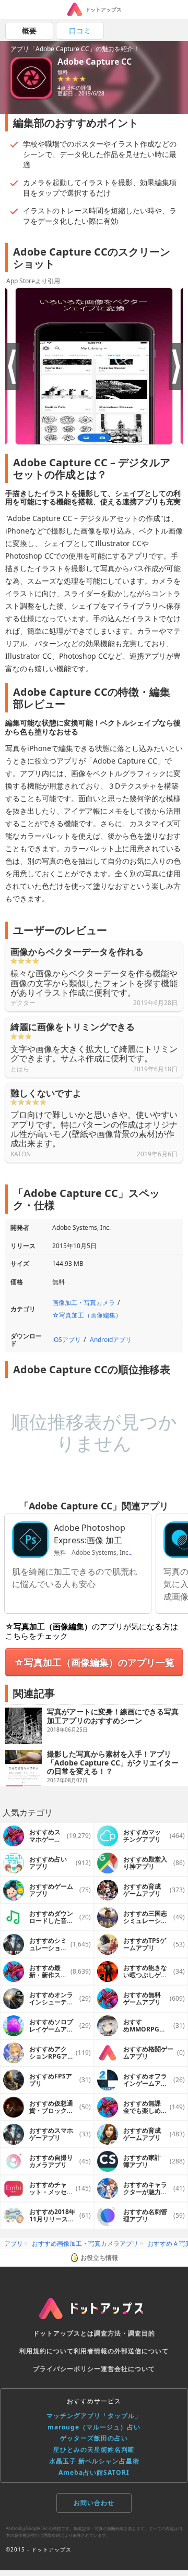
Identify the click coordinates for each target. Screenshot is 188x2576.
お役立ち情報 (99, 2258)
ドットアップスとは (63, 2333)
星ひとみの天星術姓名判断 (94, 2450)
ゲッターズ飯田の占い (94, 2438)
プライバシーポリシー (67, 2369)
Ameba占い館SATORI (94, 2472)
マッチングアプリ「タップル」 (94, 2416)
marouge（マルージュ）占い (94, 2427)
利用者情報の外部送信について (121, 2351)
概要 (29, 31)
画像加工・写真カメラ (84, 1303)
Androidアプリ (111, 1340)
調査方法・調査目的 (125, 2333)
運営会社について (128, 2369)
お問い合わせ (94, 2503)
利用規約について (46, 2351)
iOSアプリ (67, 1340)
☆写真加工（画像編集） (87, 1315)
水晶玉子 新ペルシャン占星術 (94, 2461)
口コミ (80, 31)
